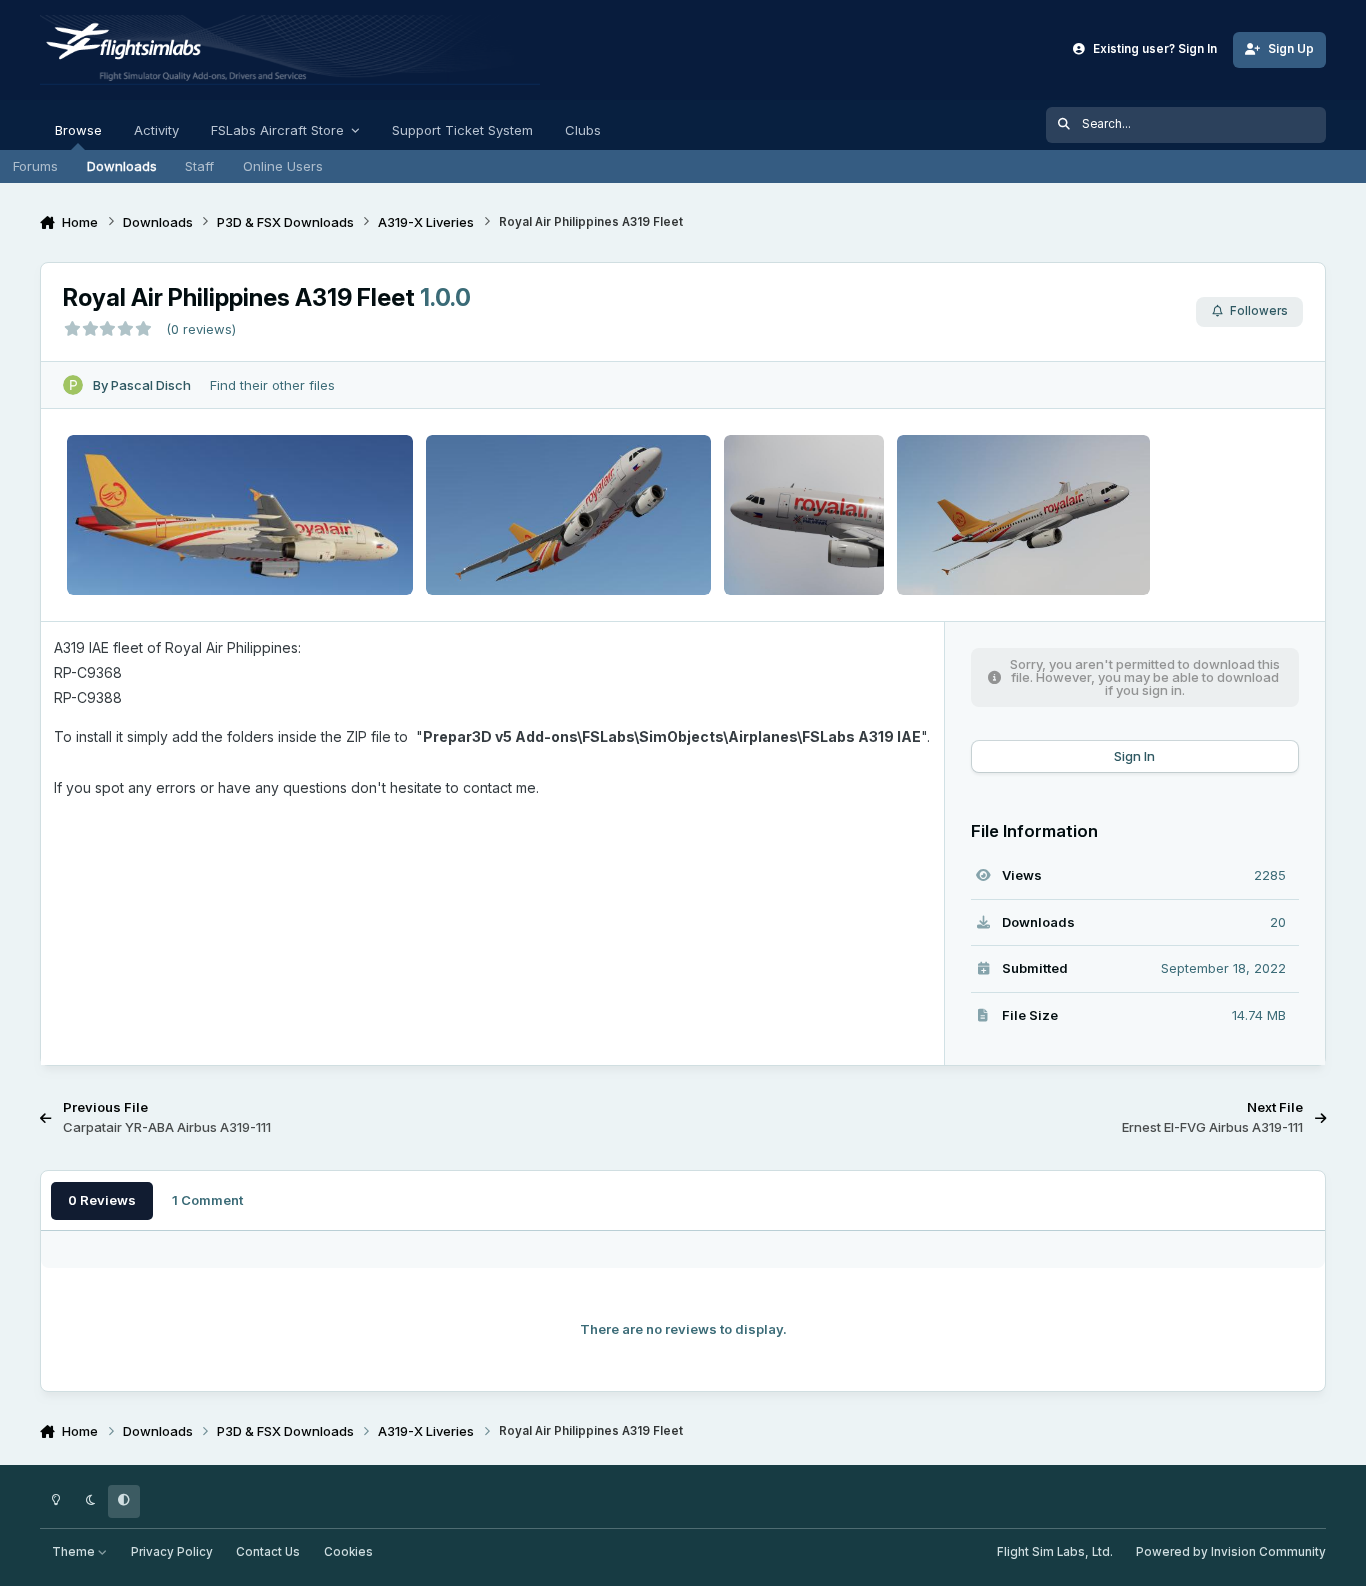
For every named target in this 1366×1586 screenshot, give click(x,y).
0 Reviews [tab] (102, 1200)
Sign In (1134, 756)
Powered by (1231, 1552)
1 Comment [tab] (207, 1200)
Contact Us (268, 1552)
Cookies (348, 1552)
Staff (199, 166)
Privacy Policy (172, 1552)
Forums (35, 166)
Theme (75, 1552)
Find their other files (272, 385)
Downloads (122, 166)
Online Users (283, 166)
